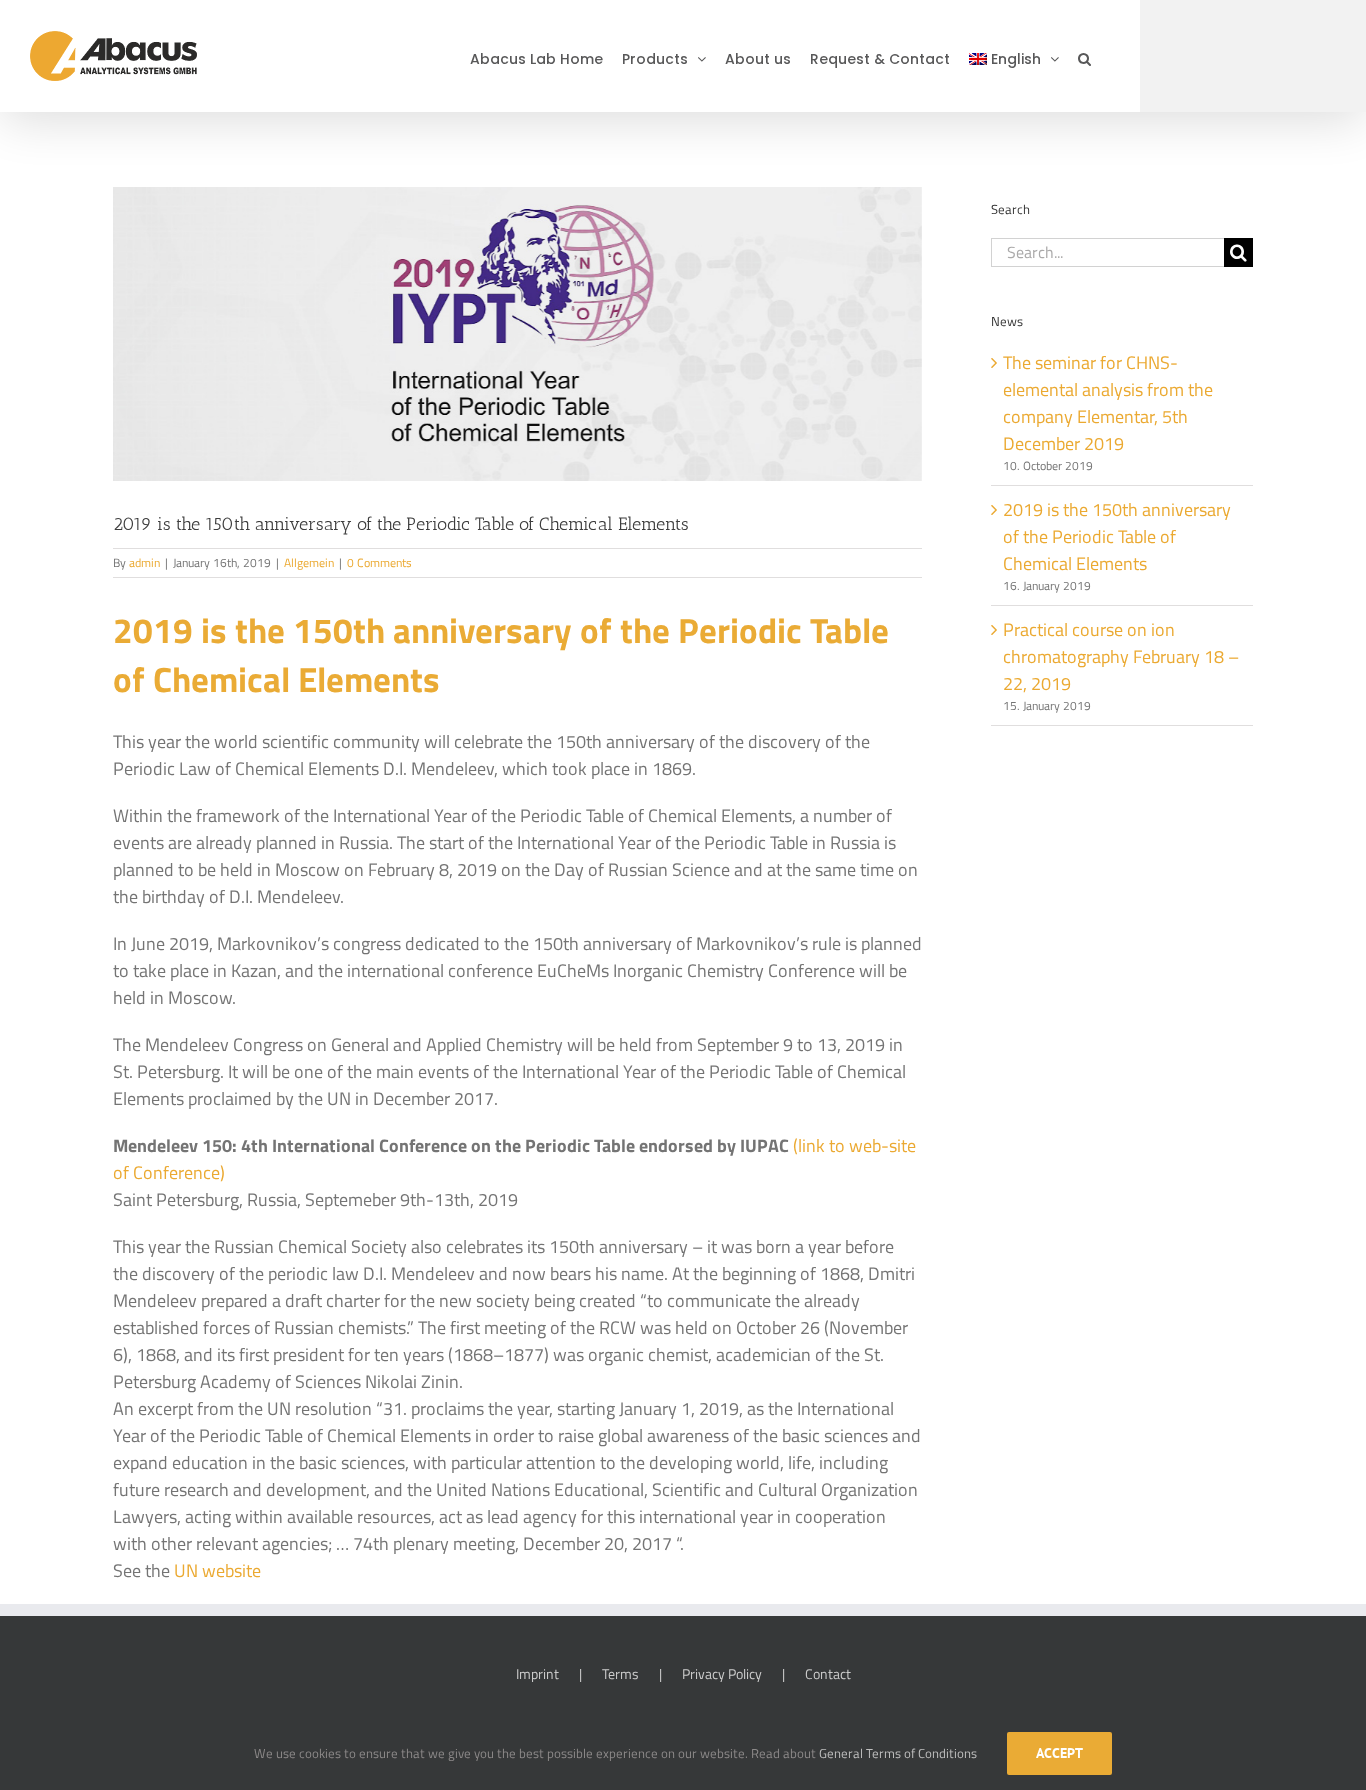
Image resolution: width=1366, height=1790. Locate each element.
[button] (1084, 56)
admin (144, 562)
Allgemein (309, 562)
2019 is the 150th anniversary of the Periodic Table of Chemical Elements (1117, 536)
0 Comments (379, 562)
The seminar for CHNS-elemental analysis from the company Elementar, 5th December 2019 (1108, 403)
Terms (620, 1673)
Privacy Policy (722, 1673)
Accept (1059, 1753)
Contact (828, 1673)
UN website (217, 1570)
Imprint (537, 1673)
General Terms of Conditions (898, 1753)
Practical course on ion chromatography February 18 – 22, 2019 (1121, 656)
